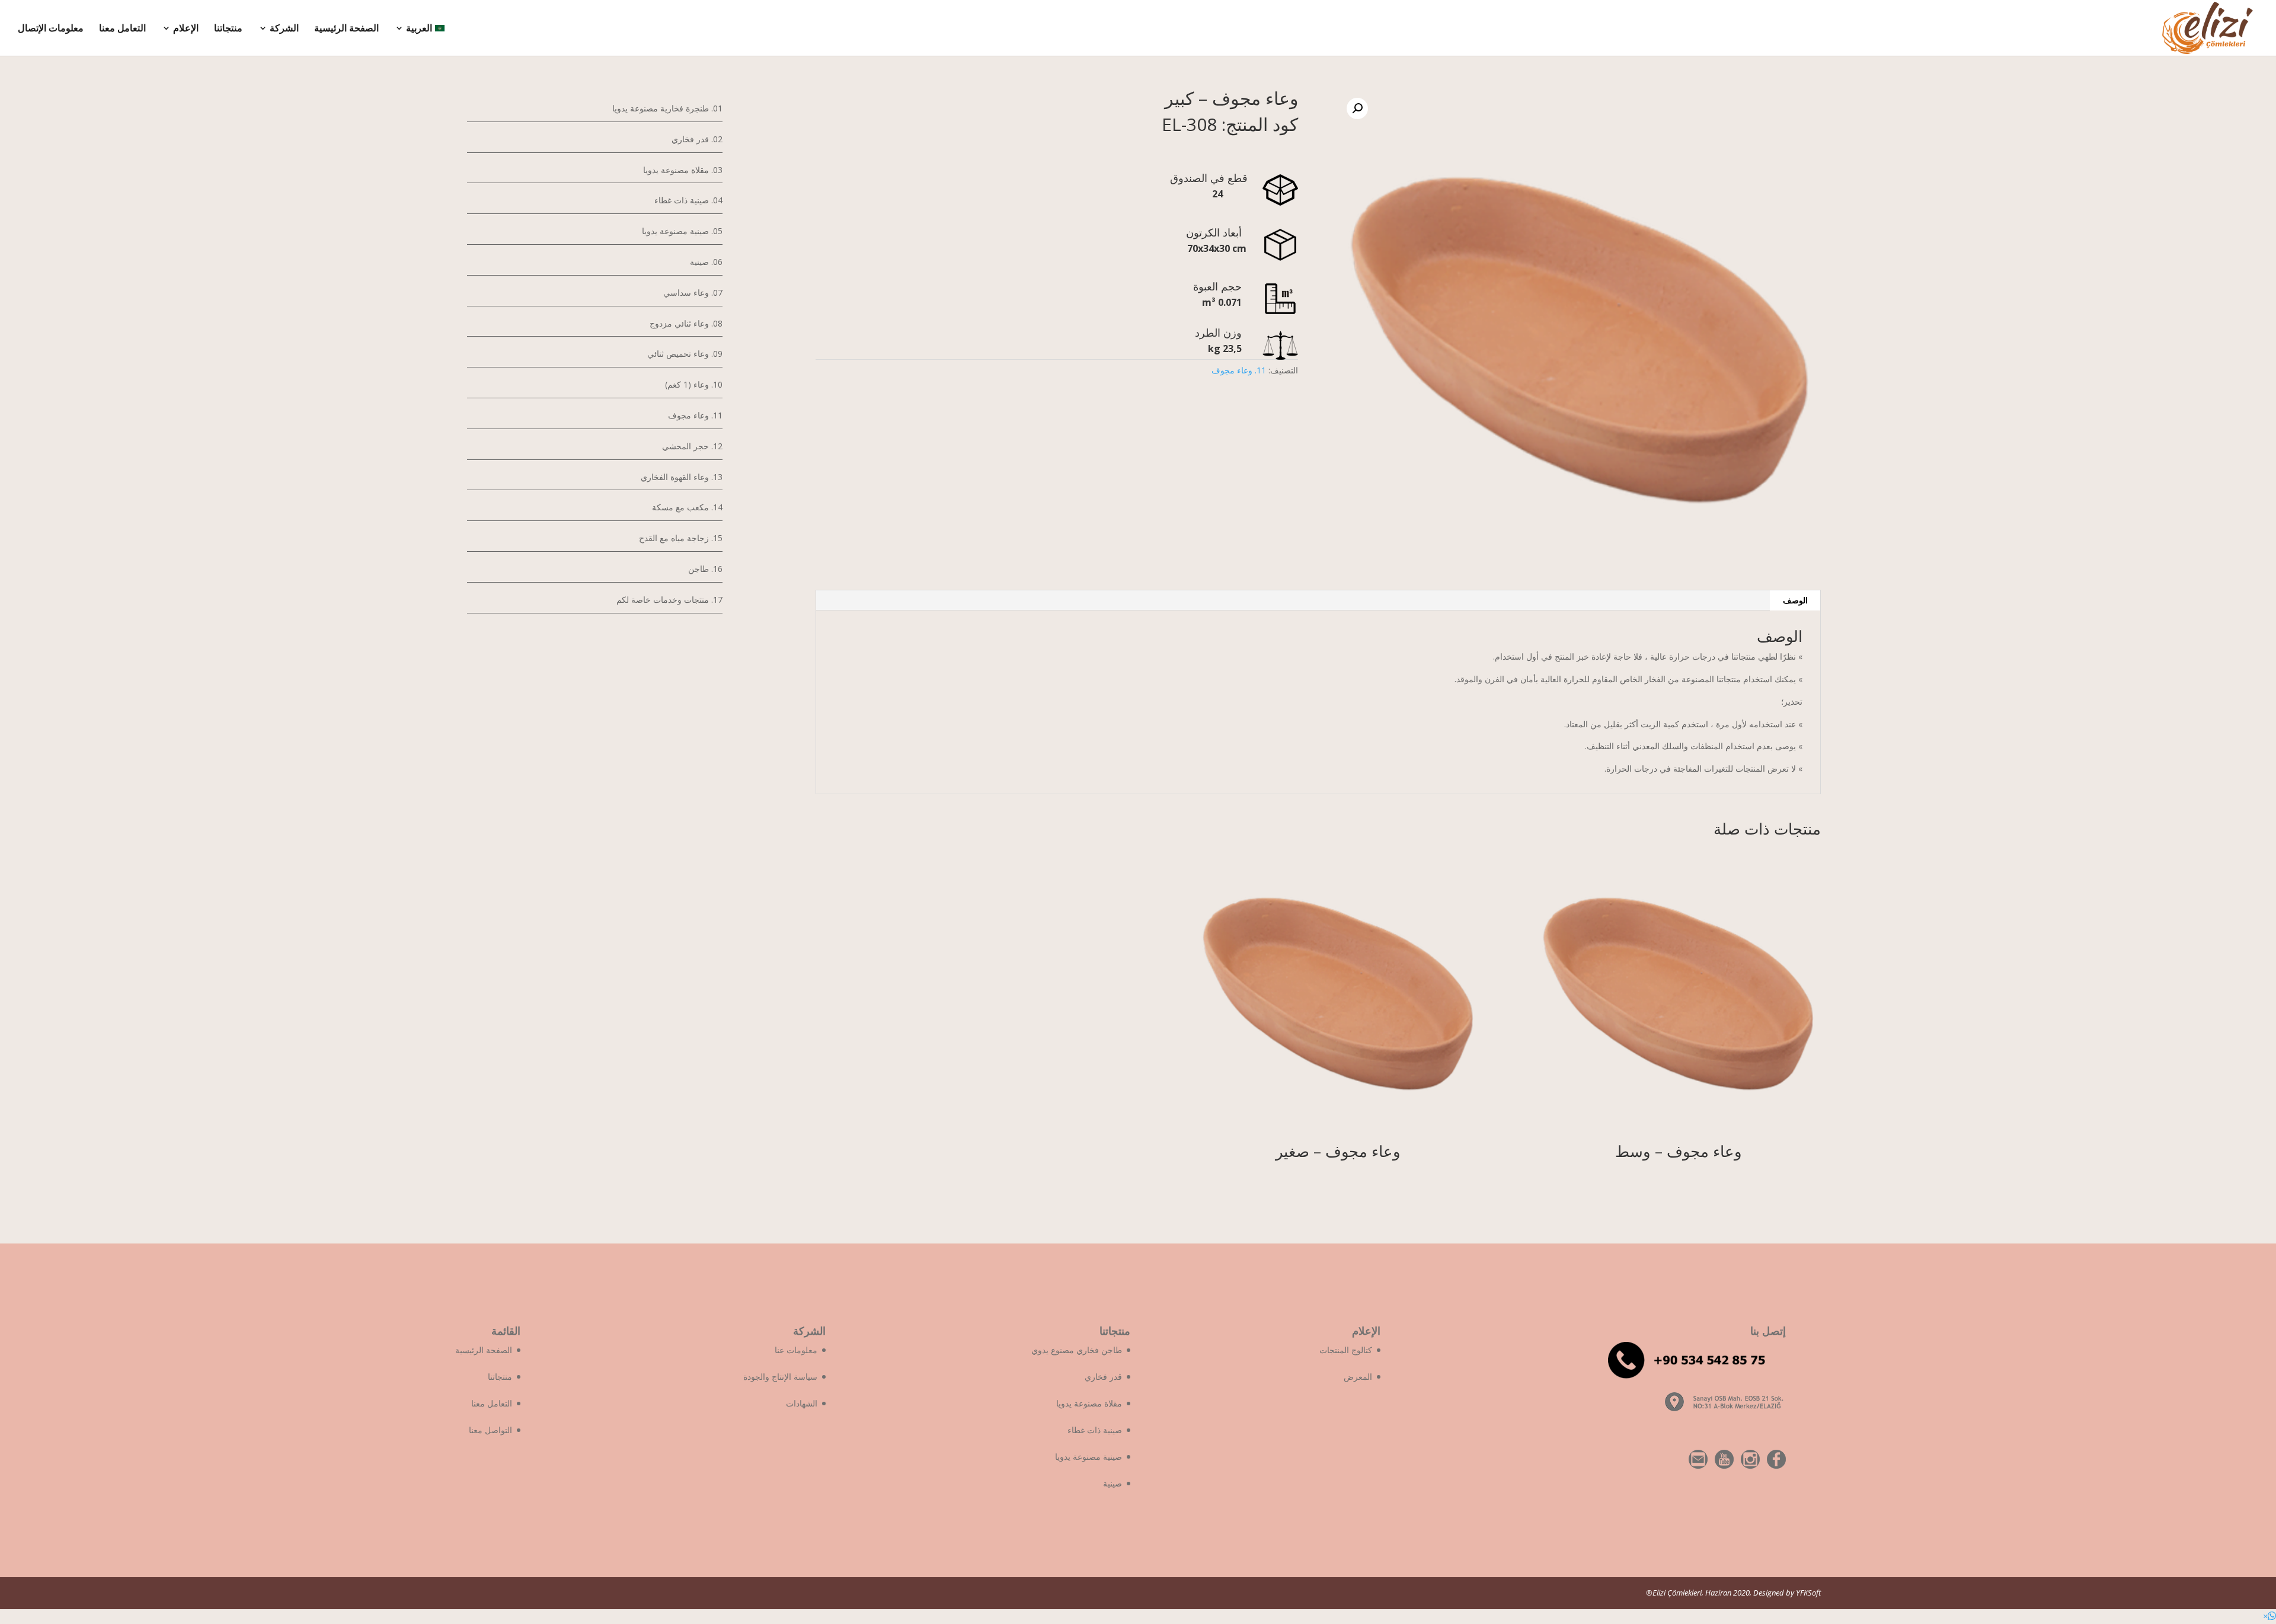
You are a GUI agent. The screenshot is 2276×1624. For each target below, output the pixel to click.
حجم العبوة (1223, 286)
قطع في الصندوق (1212, 178)
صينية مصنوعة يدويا (1089, 1457)
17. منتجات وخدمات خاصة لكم (669, 600)
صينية (1113, 1483)
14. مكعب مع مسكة (687, 507)
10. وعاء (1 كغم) (694, 384)
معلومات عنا (796, 1350)
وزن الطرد (1221, 333)
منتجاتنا (228, 29)
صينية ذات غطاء (1095, 1430)
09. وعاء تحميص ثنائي (685, 354)
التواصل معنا (490, 1430)
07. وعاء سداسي (693, 292)
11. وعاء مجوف (1239, 370)
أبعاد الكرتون (1220, 232)
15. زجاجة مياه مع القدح (681, 538)
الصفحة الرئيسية (346, 29)
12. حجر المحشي (692, 446)
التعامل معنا (122, 29)
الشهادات (802, 1403)
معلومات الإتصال (51, 29)
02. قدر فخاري (697, 139)
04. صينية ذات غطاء (688, 200)
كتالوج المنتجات (1346, 1350)
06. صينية (706, 262)
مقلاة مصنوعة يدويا (1089, 1403)
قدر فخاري (1103, 1377)
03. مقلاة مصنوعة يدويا (683, 170)
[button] (2269, 1616)
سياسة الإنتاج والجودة (780, 1377)
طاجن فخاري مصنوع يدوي (1077, 1350)
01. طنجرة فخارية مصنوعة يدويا (667, 108)
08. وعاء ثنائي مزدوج (686, 323)
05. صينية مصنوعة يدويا (682, 231)
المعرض (1358, 1377)
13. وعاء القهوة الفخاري (682, 477)
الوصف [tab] (1795, 600)
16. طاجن (705, 569)
